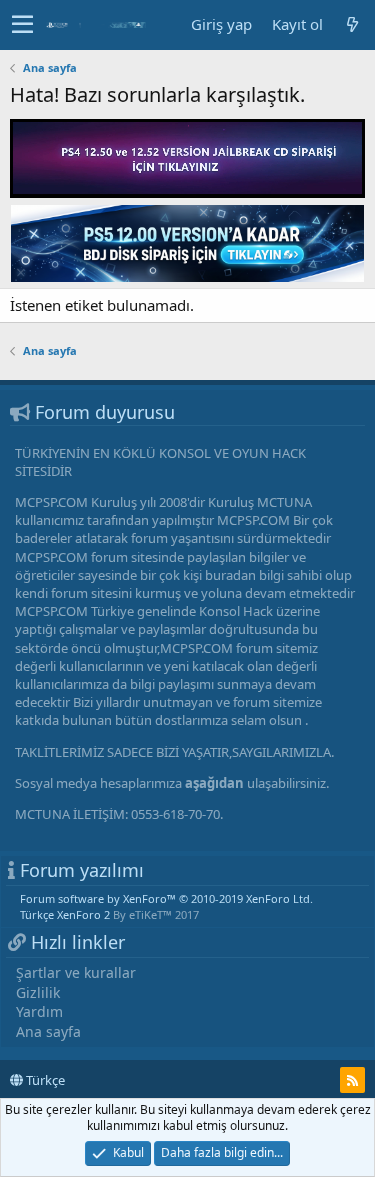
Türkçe (44, 1080)
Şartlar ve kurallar (76, 972)
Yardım (39, 1011)
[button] (22, 25)
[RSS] (352, 1080)
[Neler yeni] (352, 24)
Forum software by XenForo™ (166, 898)
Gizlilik (38, 992)
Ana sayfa (48, 1031)
